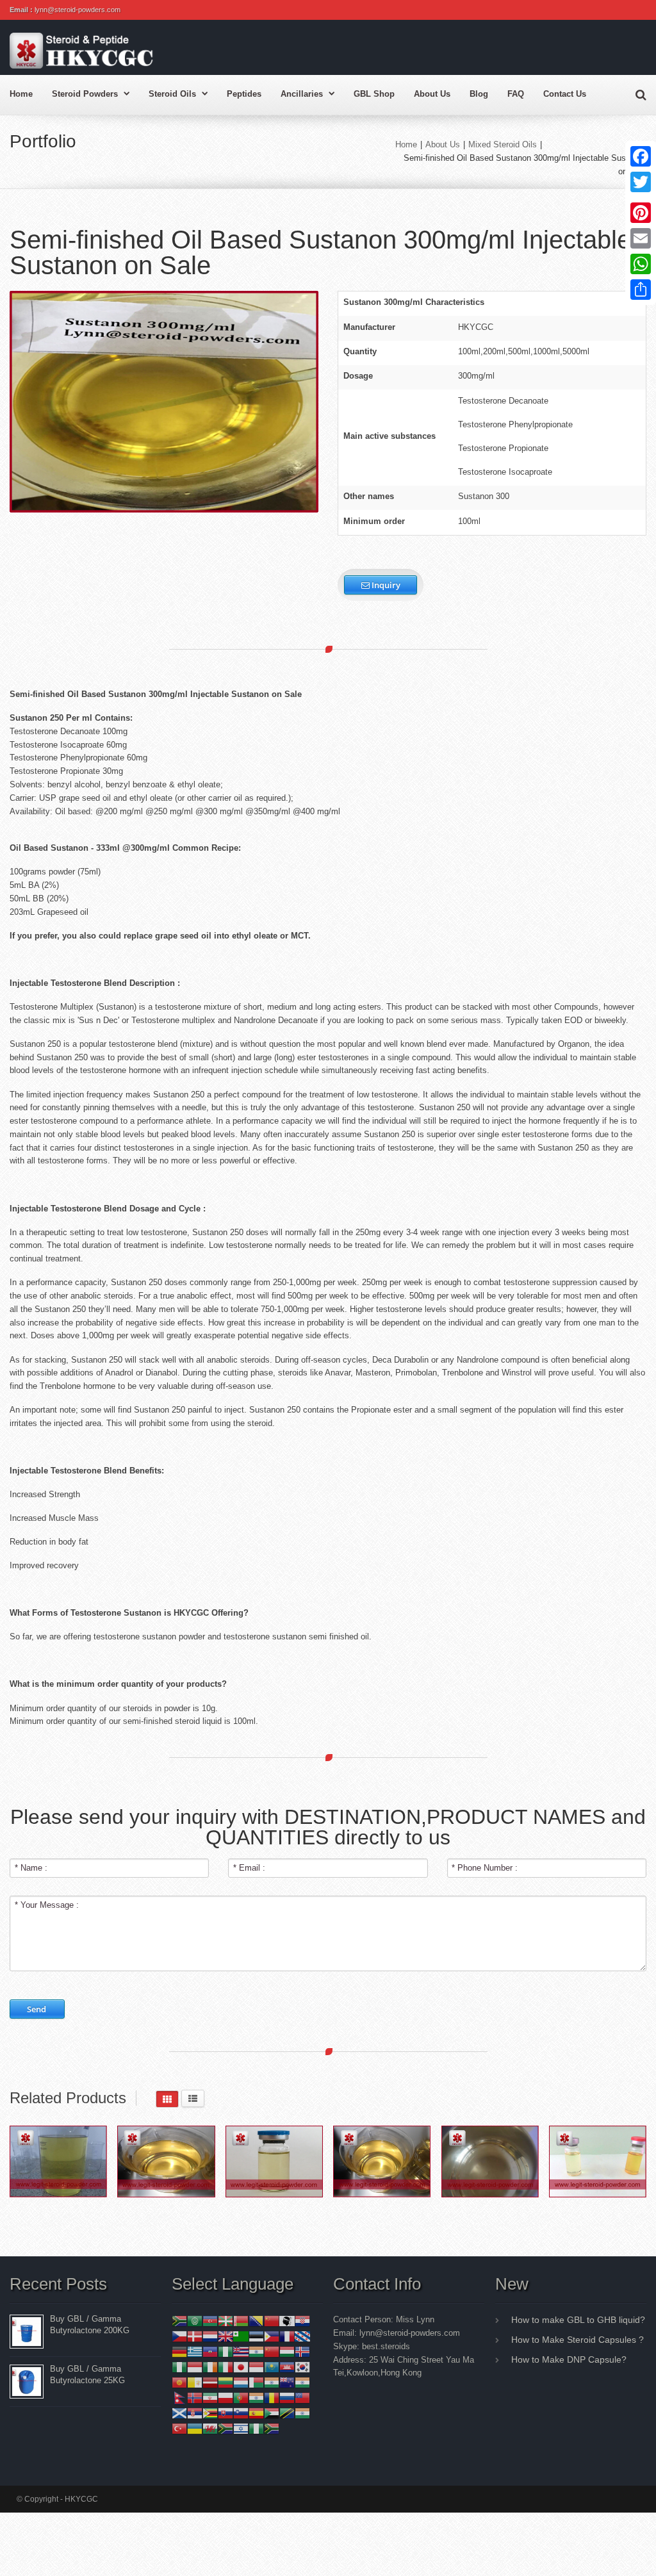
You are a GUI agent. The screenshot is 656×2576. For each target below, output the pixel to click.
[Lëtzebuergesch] (241, 2382)
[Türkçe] (179, 2428)
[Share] (641, 290)
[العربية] (195, 2321)
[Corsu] (287, 2321)
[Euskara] (225, 2321)
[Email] (641, 238)
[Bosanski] (256, 2321)
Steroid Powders (85, 94)
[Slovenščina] (241, 2413)
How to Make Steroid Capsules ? (578, 2340)
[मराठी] (302, 2382)
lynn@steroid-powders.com (78, 10)
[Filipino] (272, 2336)
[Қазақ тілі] (272, 2367)
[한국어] (302, 2367)
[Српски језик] (195, 2413)
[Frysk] (302, 2336)
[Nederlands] (210, 2336)
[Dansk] (195, 2336)
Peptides (244, 94)
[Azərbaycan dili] (210, 2321)
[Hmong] (272, 2351)
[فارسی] (210, 2398)
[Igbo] (179, 2367)
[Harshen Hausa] (225, 2351)
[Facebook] (641, 156)
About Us (432, 94)
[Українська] (195, 2428)
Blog (479, 94)
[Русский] (287, 2398)
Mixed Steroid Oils (503, 144)
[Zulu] (272, 2428)
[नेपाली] (179, 2398)
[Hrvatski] (302, 2321)
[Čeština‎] (179, 2336)
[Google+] (641, 197)
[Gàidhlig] (179, 2413)
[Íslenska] (302, 2351)
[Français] (287, 2336)
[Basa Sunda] (272, 2413)
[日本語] (241, 2367)
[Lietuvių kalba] (225, 2382)
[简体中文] (272, 2321)
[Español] (256, 2413)
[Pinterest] (641, 213)
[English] (225, 2336)
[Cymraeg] (210, 2428)
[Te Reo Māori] (287, 2382)
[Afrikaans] (179, 2321)
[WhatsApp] (641, 264)
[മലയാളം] (272, 2382)
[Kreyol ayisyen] (210, 2351)
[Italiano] (225, 2367)
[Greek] (195, 2351)
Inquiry (385, 585)
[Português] (241, 2398)
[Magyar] (287, 2351)
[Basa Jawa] (256, 2367)
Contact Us (565, 94)
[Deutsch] (179, 2351)
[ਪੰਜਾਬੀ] (256, 2398)
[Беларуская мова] (241, 2321)
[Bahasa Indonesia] (195, 2367)
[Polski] (225, 2398)
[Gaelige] (210, 2367)
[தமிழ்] (302, 2413)
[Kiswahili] (287, 2413)
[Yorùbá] (256, 2428)
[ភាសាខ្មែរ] (287, 2367)
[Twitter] (641, 182)
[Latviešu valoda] (210, 2382)
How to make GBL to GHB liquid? (578, 2320)
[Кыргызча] (179, 2382)
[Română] (272, 2398)
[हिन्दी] (256, 2351)
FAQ (516, 94)
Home (21, 94)
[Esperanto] (241, 2336)
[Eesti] (256, 2336)
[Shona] (210, 2413)
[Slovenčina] (225, 2413)
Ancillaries (302, 94)
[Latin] (195, 2382)
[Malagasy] (256, 2382)
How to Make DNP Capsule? (569, 2359)
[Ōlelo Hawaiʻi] (241, 2351)
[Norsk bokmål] (195, 2398)
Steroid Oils (172, 94)
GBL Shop (374, 94)
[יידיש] (241, 2428)
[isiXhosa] (225, 2428)
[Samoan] (302, 2398)
